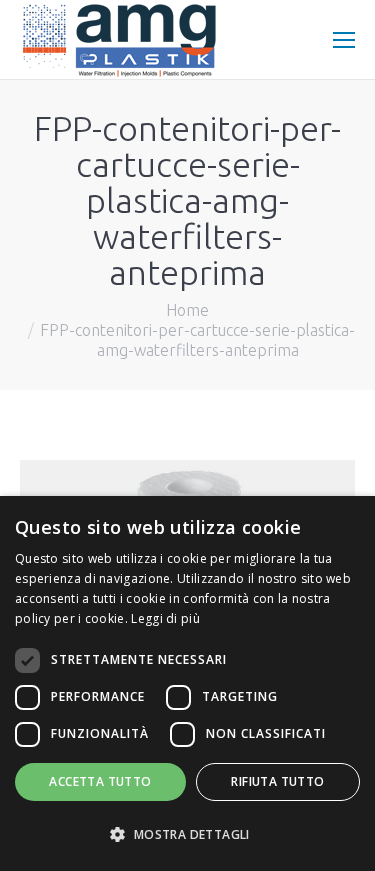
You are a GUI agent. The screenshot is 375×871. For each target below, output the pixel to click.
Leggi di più (165, 618)
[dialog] (187, 683)
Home (187, 310)
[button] (187, 835)
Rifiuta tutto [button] (277, 781)
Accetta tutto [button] (100, 781)
